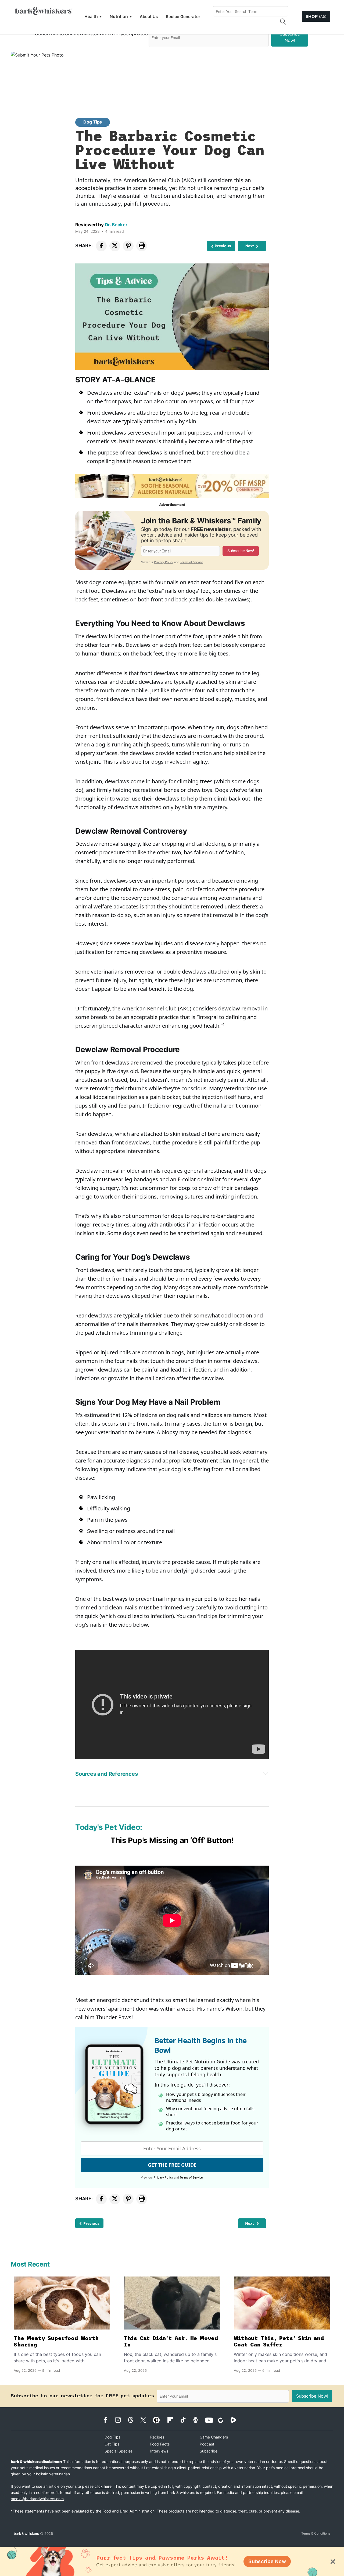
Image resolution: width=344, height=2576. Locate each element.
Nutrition (119, 16)
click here (103, 2486)
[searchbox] (250, 11)
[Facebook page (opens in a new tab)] (108, 2420)
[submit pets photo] (172, 72)
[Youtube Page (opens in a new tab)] (211, 2420)
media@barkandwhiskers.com (37, 2499)
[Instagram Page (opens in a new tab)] (121, 2420)
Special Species (119, 2451)
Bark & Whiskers (26, 2533)
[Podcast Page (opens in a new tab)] (198, 2420)
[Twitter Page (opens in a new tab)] (146, 2419)
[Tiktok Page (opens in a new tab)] (186, 2420)
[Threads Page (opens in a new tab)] (133, 2420)
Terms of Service (191, 562)
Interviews (159, 2451)
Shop (316, 16)
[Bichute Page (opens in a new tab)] (223, 2420)
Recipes (157, 2437)
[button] (283, 22)
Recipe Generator (183, 17)
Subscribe (209, 2451)
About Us (149, 17)
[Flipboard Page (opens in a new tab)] (173, 2420)
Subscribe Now (267, 2561)
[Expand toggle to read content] (266, 1774)
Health (91, 16)
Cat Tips (112, 2444)
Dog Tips (93, 122)
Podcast (207, 2444)
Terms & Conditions (316, 2533)
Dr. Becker (116, 225)
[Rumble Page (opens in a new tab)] (236, 2420)
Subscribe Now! (290, 37)
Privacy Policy (164, 562)
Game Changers (214, 2437)
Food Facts (160, 2444)
